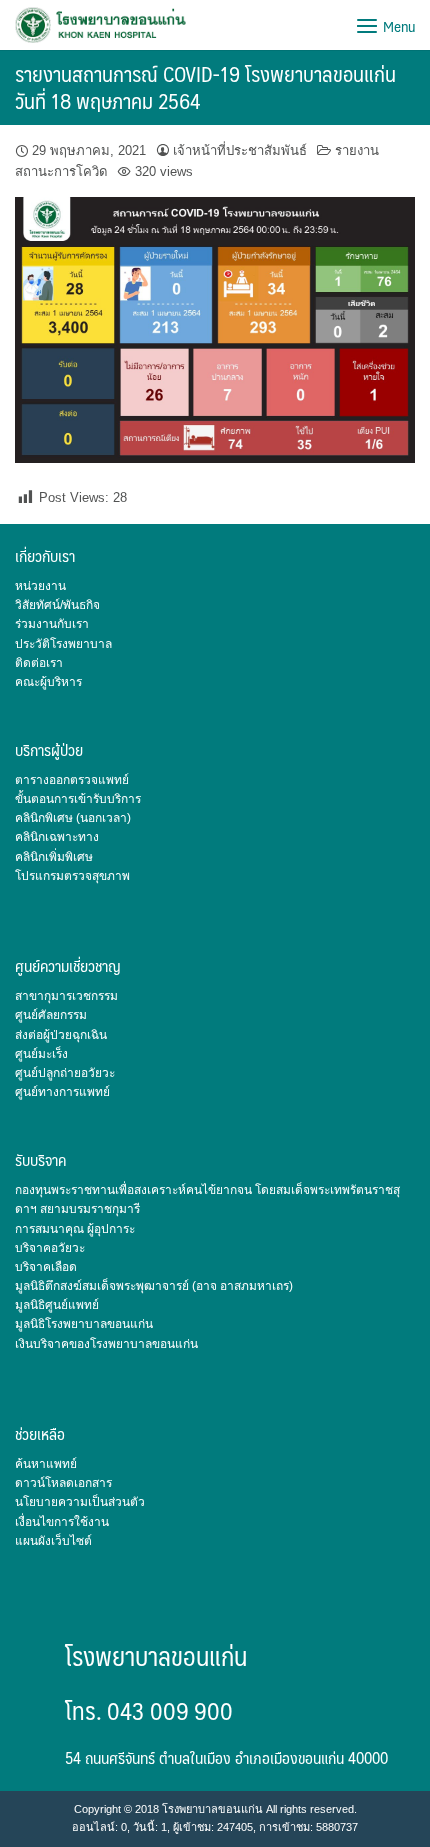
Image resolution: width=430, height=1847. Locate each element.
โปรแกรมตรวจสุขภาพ (72, 876)
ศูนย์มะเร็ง (41, 1054)
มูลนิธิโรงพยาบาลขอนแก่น (84, 1324)
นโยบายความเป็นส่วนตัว (80, 1502)
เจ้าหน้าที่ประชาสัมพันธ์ (240, 150)
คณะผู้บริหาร (48, 682)
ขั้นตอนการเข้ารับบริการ (78, 799)
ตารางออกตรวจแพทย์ (72, 780)
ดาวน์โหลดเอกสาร (63, 1483)
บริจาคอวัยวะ (50, 1248)
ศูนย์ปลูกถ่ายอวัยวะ (65, 1073)
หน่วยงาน (40, 586)
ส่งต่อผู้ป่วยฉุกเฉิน (61, 1035)
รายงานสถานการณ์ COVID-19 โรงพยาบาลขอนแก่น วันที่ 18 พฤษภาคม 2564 (205, 87)
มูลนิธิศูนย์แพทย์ (57, 1305)
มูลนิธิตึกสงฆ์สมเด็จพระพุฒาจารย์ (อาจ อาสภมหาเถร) (154, 1286)
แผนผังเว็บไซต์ (53, 1541)
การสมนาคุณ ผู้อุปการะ (75, 1229)
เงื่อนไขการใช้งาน (62, 1522)
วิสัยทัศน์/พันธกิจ (57, 605)
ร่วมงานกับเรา (52, 624)
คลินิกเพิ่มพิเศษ (54, 857)
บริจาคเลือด (46, 1267)
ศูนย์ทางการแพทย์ (62, 1092)
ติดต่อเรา (39, 663)
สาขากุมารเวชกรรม (66, 996)
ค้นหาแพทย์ (46, 1464)
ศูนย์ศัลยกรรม (51, 1015)
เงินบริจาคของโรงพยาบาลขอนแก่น (106, 1344)
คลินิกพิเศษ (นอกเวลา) (73, 818)
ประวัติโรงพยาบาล (63, 644)
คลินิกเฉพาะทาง (57, 837)
